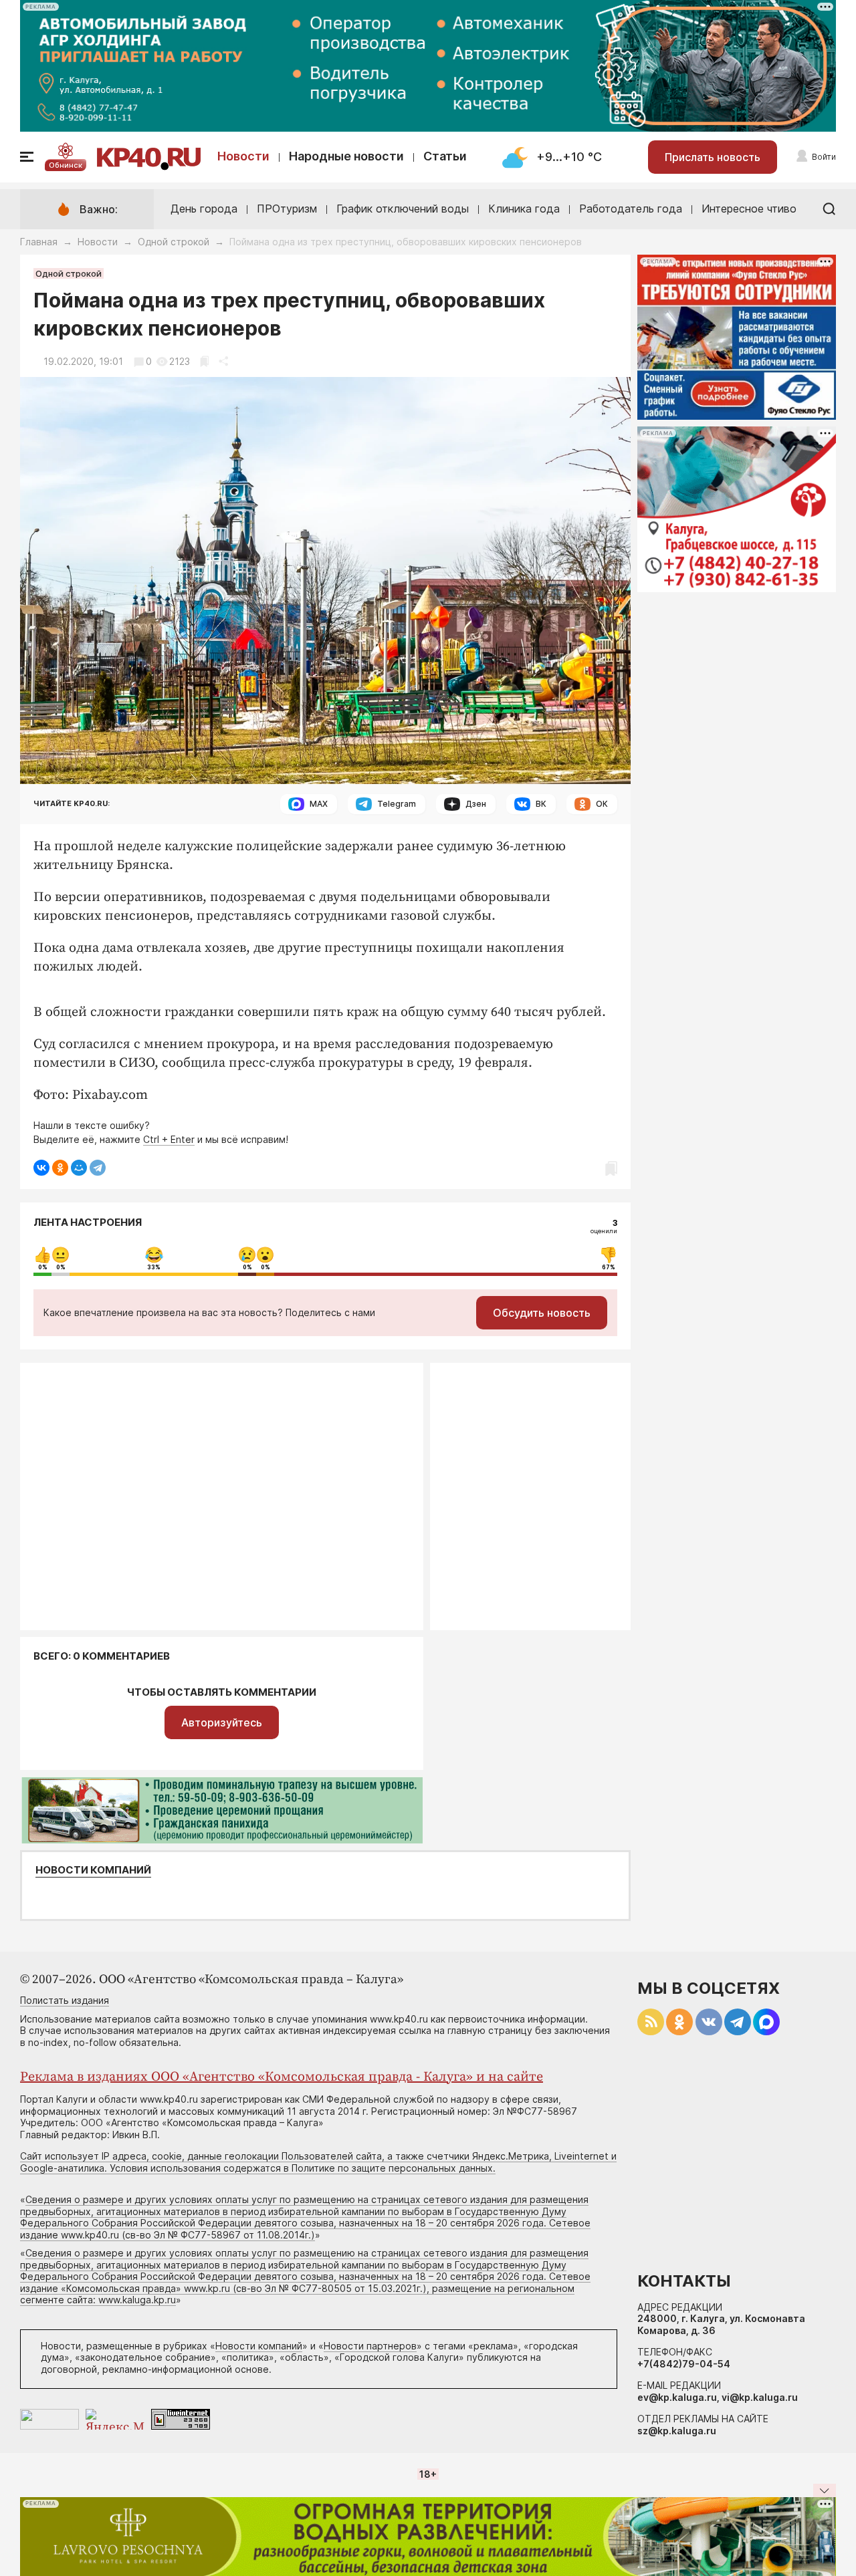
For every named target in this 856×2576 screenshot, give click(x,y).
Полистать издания (65, 2000)
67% (609, 1267)
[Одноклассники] (60, 1168)
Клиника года (524, 209)
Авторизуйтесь (222, 1722)
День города (204, 209)
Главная (39, 242)
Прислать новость (713, 157)
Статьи (445, 156)
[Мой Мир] (79, 1168)
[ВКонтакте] (41, 1168)
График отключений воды (403, 209)
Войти (824, 157)
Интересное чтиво (749, 209)
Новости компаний (93, 1870)
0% (43, 1267)
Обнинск (66, 165)
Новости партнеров (370, 2346)
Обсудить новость (542, 1313)
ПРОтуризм (287, 209)
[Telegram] (98, 1168)
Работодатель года (631, 209)
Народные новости (346, 156)
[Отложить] (204, 361)
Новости (243, 156)
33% (154, 1267)
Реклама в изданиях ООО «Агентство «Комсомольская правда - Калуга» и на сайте (282, 2077)
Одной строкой (174, 242)
